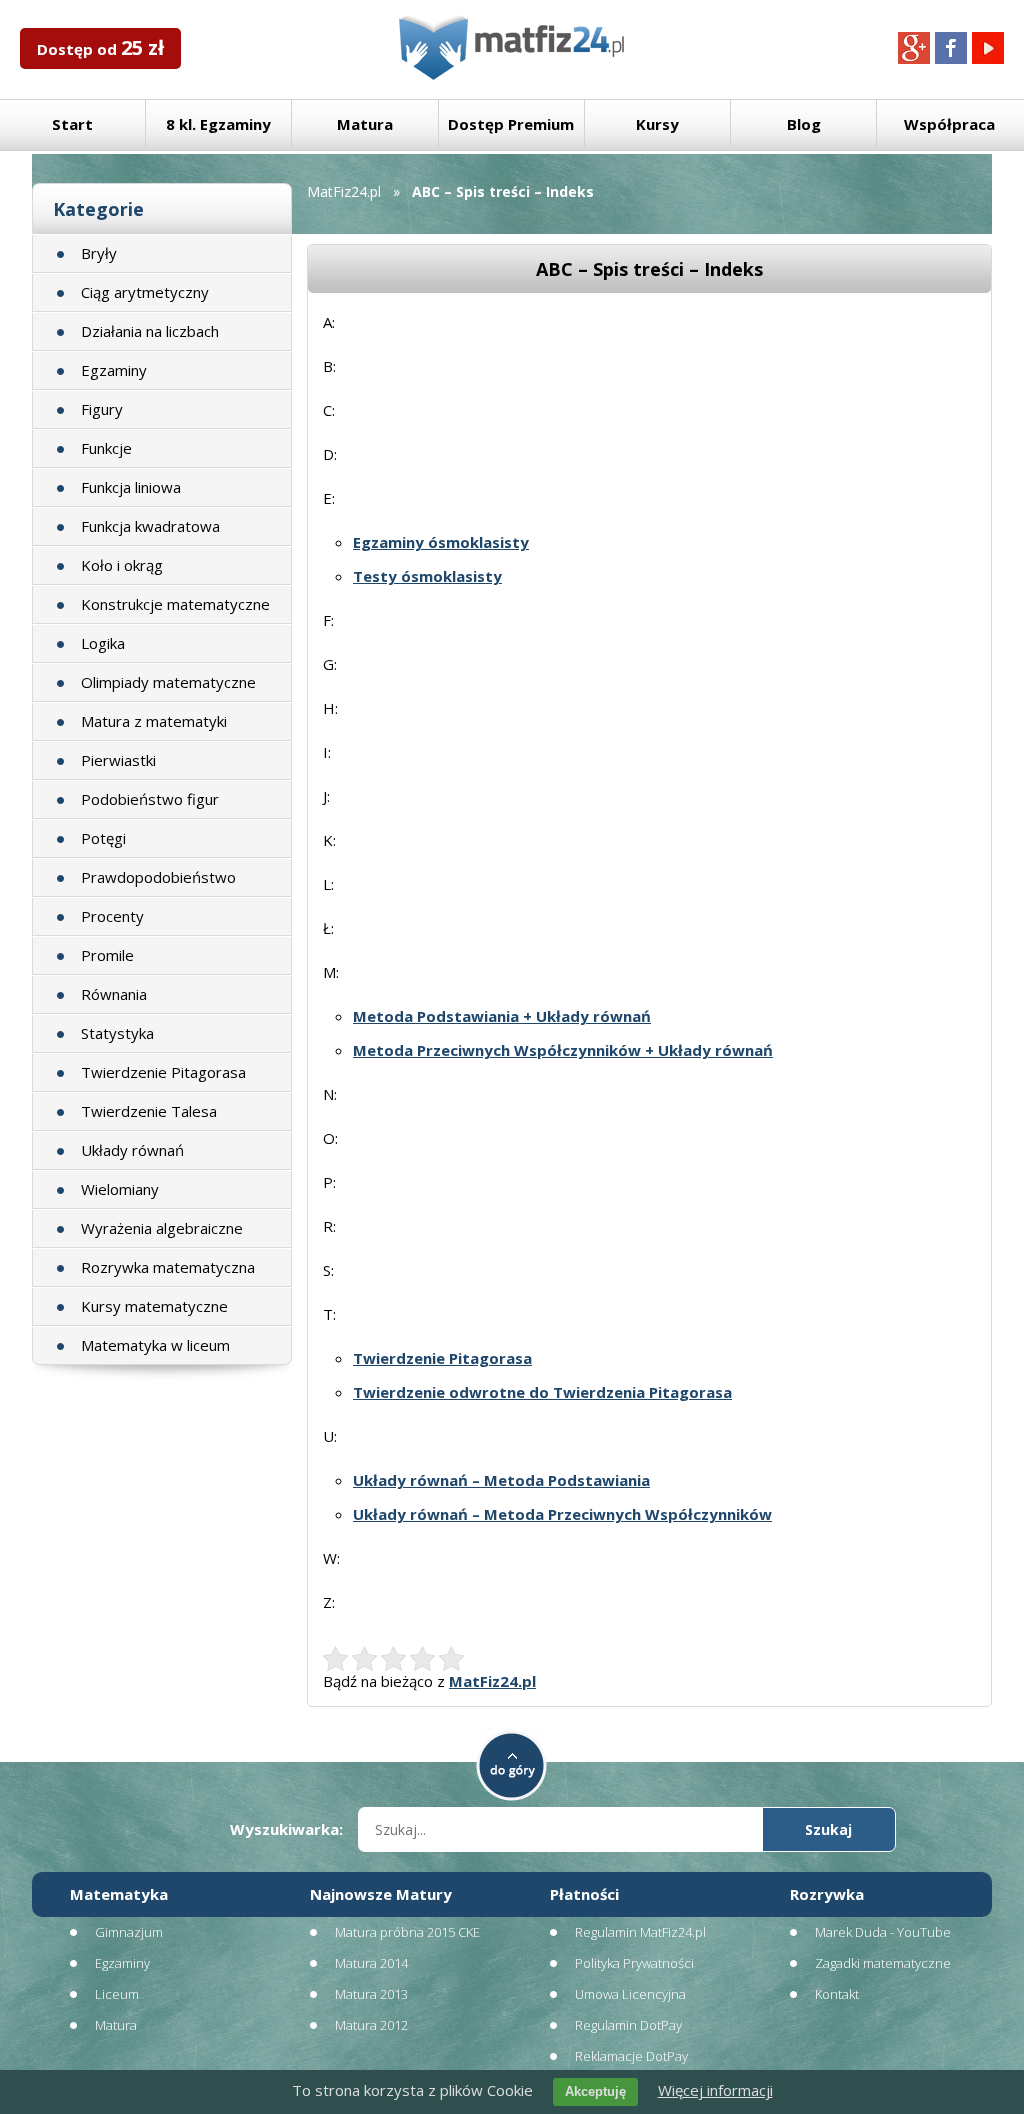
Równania (114, 994)
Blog (804, 124)
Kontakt (837, 1994)
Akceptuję (595, 2091)
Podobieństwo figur (150, 799)
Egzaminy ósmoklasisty (441, 542)
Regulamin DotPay (628, 2025)
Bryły (99, 253)
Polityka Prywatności (634, 1963)
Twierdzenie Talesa (149, 1111)
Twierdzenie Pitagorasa (163, 1072)
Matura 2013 (371, 1994)
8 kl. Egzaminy (218, 124)
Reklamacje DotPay (631, 2056)
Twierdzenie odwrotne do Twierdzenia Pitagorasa (542, 1392)
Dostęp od (100, 47)
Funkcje (106, 448)
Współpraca (949, 124)
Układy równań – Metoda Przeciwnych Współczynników (562, 1514)
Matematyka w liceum (155, 1345)
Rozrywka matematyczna (168, 1267)
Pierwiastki (118, 760)
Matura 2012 (371, 2025)
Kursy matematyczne (154, 1306)
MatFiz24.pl (344, 191)
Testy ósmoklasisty (427, 576)
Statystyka (117, 1033)
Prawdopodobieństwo (158, 877)
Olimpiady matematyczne (168, 682)
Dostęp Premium (511, 124)
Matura (365, 124)
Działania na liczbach (150, 331)
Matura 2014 (371, 1963)
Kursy (657, 124)
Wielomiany (120, 1189)
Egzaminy (114, 370)
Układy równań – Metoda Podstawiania (501, 1480)
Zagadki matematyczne (883, 1963)
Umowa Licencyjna (630, 1994)
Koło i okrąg (122, 565)
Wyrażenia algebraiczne (162, 1228)
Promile (107, 955)
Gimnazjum (129, 1932)
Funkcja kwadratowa (150, 526)
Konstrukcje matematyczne (175, 604)
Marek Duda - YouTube (883, 1932)
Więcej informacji (715, 2090)
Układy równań (132, 1150)
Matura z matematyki (154, 721)
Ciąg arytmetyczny (145, 292)
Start (72, 124)
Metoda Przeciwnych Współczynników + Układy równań (563, 1050)
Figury (102, 409)
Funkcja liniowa (131, 487)
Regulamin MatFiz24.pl (640, 1932)
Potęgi (103, 838)
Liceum (117, 1994)
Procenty (112, 916)
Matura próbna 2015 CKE (407, 1932)
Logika (103, 643)
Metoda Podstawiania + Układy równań (502, 1016)
